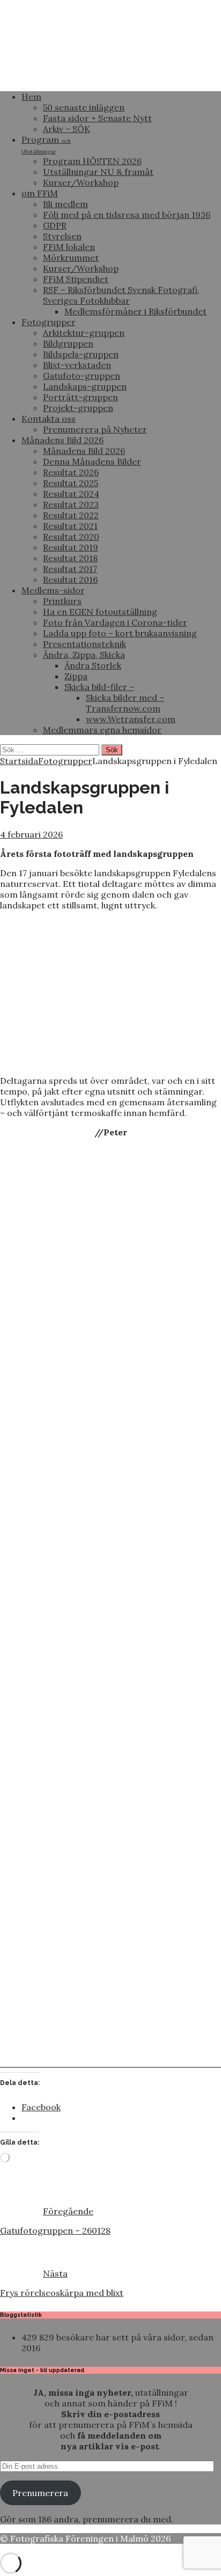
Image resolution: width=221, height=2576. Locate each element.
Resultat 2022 (71, 515)
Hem (31, 97)
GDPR (55, 225)
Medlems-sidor (53, 590)
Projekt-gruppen (78, 408)
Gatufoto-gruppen (82, 376)
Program (46, 145)
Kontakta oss (49, 419)
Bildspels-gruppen (81, 354)
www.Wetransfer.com (131, 719)
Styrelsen (62, 236)
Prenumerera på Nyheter (95, 429)
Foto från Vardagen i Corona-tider (115, 622)
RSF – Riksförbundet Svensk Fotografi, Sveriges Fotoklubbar (121, 295)
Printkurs (62, 601)
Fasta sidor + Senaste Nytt (97, 118)
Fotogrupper (49, 322)
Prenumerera (40, 2493)
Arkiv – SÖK (67, 129)
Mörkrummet (71, 258)
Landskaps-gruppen (85, 386)
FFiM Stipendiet (76, 279)
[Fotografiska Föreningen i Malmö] (110, 77)
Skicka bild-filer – (99, 687)
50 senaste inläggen (84, 107)
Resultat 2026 (71, 472)
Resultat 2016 (70, 579)
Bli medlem (65, 204)
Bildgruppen (68, 343)
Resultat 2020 (71, 537)
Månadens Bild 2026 (62, 440)
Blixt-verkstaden (77, 365)
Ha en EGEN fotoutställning (100, 612)
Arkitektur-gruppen (84, 333)
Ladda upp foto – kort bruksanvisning (120, 633)
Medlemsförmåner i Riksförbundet (135, 311)
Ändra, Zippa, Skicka (84, 655)
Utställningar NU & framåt (98, 172)
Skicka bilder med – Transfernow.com (125, 703)
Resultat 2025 (71, 483)
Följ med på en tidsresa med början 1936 (127, 215)
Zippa (76, 676)
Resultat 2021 (70, 526)
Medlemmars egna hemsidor (102, 730)
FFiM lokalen (69, 247)
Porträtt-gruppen (80, 397)
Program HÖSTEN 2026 (92, 161)
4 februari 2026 (31, 834)
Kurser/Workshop (81, 182)
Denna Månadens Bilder (92, 461)
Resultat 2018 (70, 558)
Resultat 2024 (71, 494)
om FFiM (40, 193)
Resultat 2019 (71, 547)
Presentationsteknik (84, 644)
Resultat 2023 (71, 504)
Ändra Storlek (93, 665)
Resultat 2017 (70, 569)
